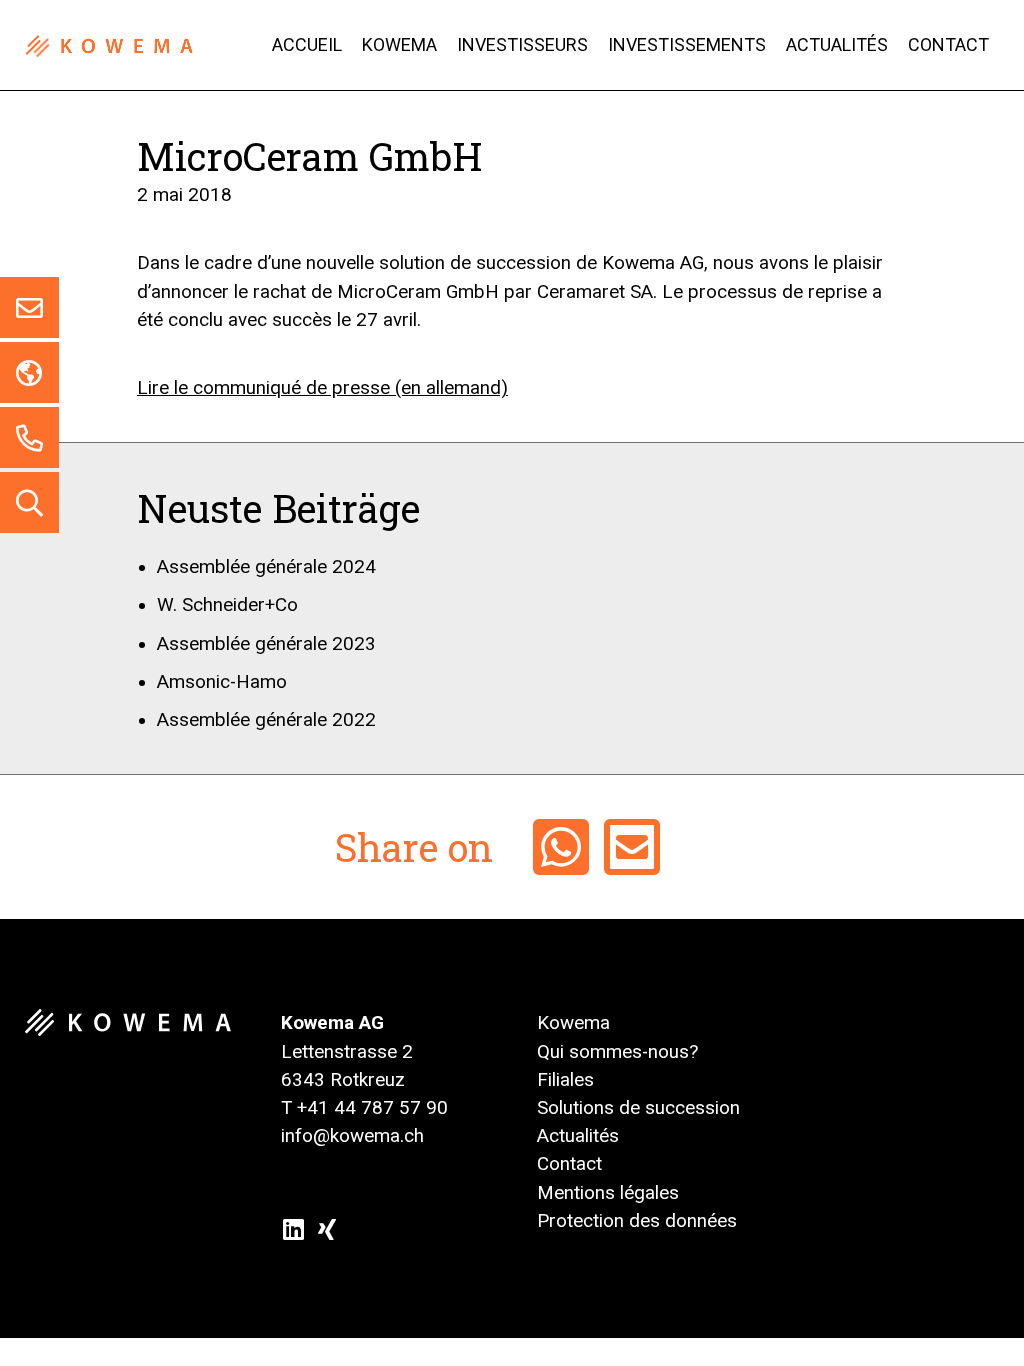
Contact (948, 45)
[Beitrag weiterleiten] (632, 847)
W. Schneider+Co (227, 605)
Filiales (565, 1080)
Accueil (307, 45)
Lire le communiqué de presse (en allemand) (322, 388)
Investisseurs (522, 45)
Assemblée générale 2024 (266, 567)
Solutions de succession (638, 1108)
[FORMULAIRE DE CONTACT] (29, 307)
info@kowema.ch (352, 1136)
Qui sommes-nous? (617, 1052)
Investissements (687, 45)
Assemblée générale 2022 (266, 720)
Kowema (399, 45)
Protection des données (637, 1221)
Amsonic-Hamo (222, 682)
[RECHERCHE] (29, 502)
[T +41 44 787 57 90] (29, 437)
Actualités (837, 45)
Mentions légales (608, 1193)
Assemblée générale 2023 (266, 644)
